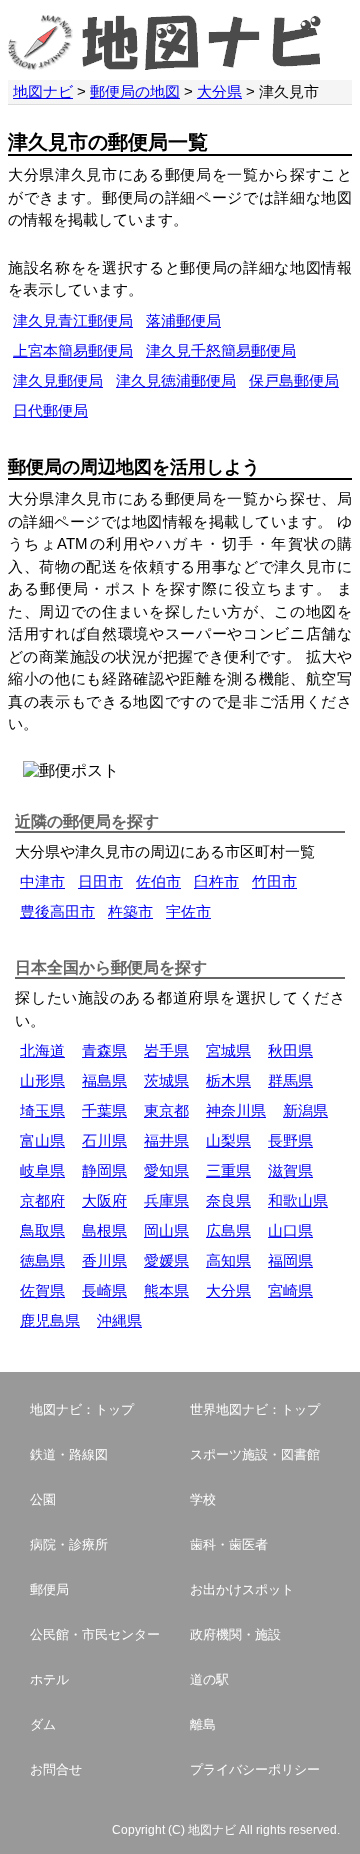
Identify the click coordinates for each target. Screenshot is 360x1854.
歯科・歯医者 (229, 1544)
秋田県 (290, 1050)
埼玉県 (42, 1110)
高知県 (228, 1260)
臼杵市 (216, 881)
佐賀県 (42, 1290)
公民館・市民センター (95, 1634)
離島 (203, 1724)
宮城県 (228, 1050)
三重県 (228, 1170)
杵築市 (130, 911)
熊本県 (166, 1290)
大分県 (219, 91)
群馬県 (290, 1080)
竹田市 (274, 881)
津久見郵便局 (58, 380)
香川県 (104, 1260)
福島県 (104, 1080)
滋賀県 (290, 1170)
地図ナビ (43, 91)
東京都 (166, 1110)
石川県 (104, 1140)
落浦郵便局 (183, 320)
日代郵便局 (50, 410)
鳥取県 (42, 1230)
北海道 (42, 1050)
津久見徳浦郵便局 (176, 380)
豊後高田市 (57, 911)
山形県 (42, 1080)
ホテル (49, 1679)
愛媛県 (166, 1260)
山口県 (290, 1230)
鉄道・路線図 (69, 1454)
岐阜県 (42, 1170)
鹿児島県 (50, 1320)
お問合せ (56, 1769)
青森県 (104, 1050)
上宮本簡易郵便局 (73, 350)
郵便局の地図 (135, 91)
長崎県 (104, 1290)
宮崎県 (290, 1290)
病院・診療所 (69, 1544)
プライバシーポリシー (255, 1769)
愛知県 (166, 1170)
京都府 (42, 1200)
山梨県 (228, 1140)
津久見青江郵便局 (73, 320)
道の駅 (209, 1679)
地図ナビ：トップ (82, 1409)
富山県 (42, 1140)
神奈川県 (236, 1110)
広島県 (228, 1230)
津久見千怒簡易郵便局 (221, 350)
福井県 (166, 1140)
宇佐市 (188, 911)
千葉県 (104, 1110)
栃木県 (228, 1080)
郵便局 (49, 1589)
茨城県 (166, 1080)
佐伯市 (158, 881)
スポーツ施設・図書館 (255, 1454)
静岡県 (104, 1170)
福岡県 (290, 1260)
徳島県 (42, 1260)
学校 (203, 1499)
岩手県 (166, 1050)
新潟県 (305, 1110)
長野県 (290, 1140)
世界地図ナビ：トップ (255, 1409)
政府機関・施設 (235, 1634)
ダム (43, 1724)
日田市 (100, 881)
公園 (43, 1499)
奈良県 (228, 1200)
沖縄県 (119, 1320)
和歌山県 (298, 1200)
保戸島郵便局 (294, 380)
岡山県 (166, 1230)
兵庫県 (166, 1200)
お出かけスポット (242, 1589)
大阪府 (104, 1200)
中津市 (42, 881)
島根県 (104, 1230)
